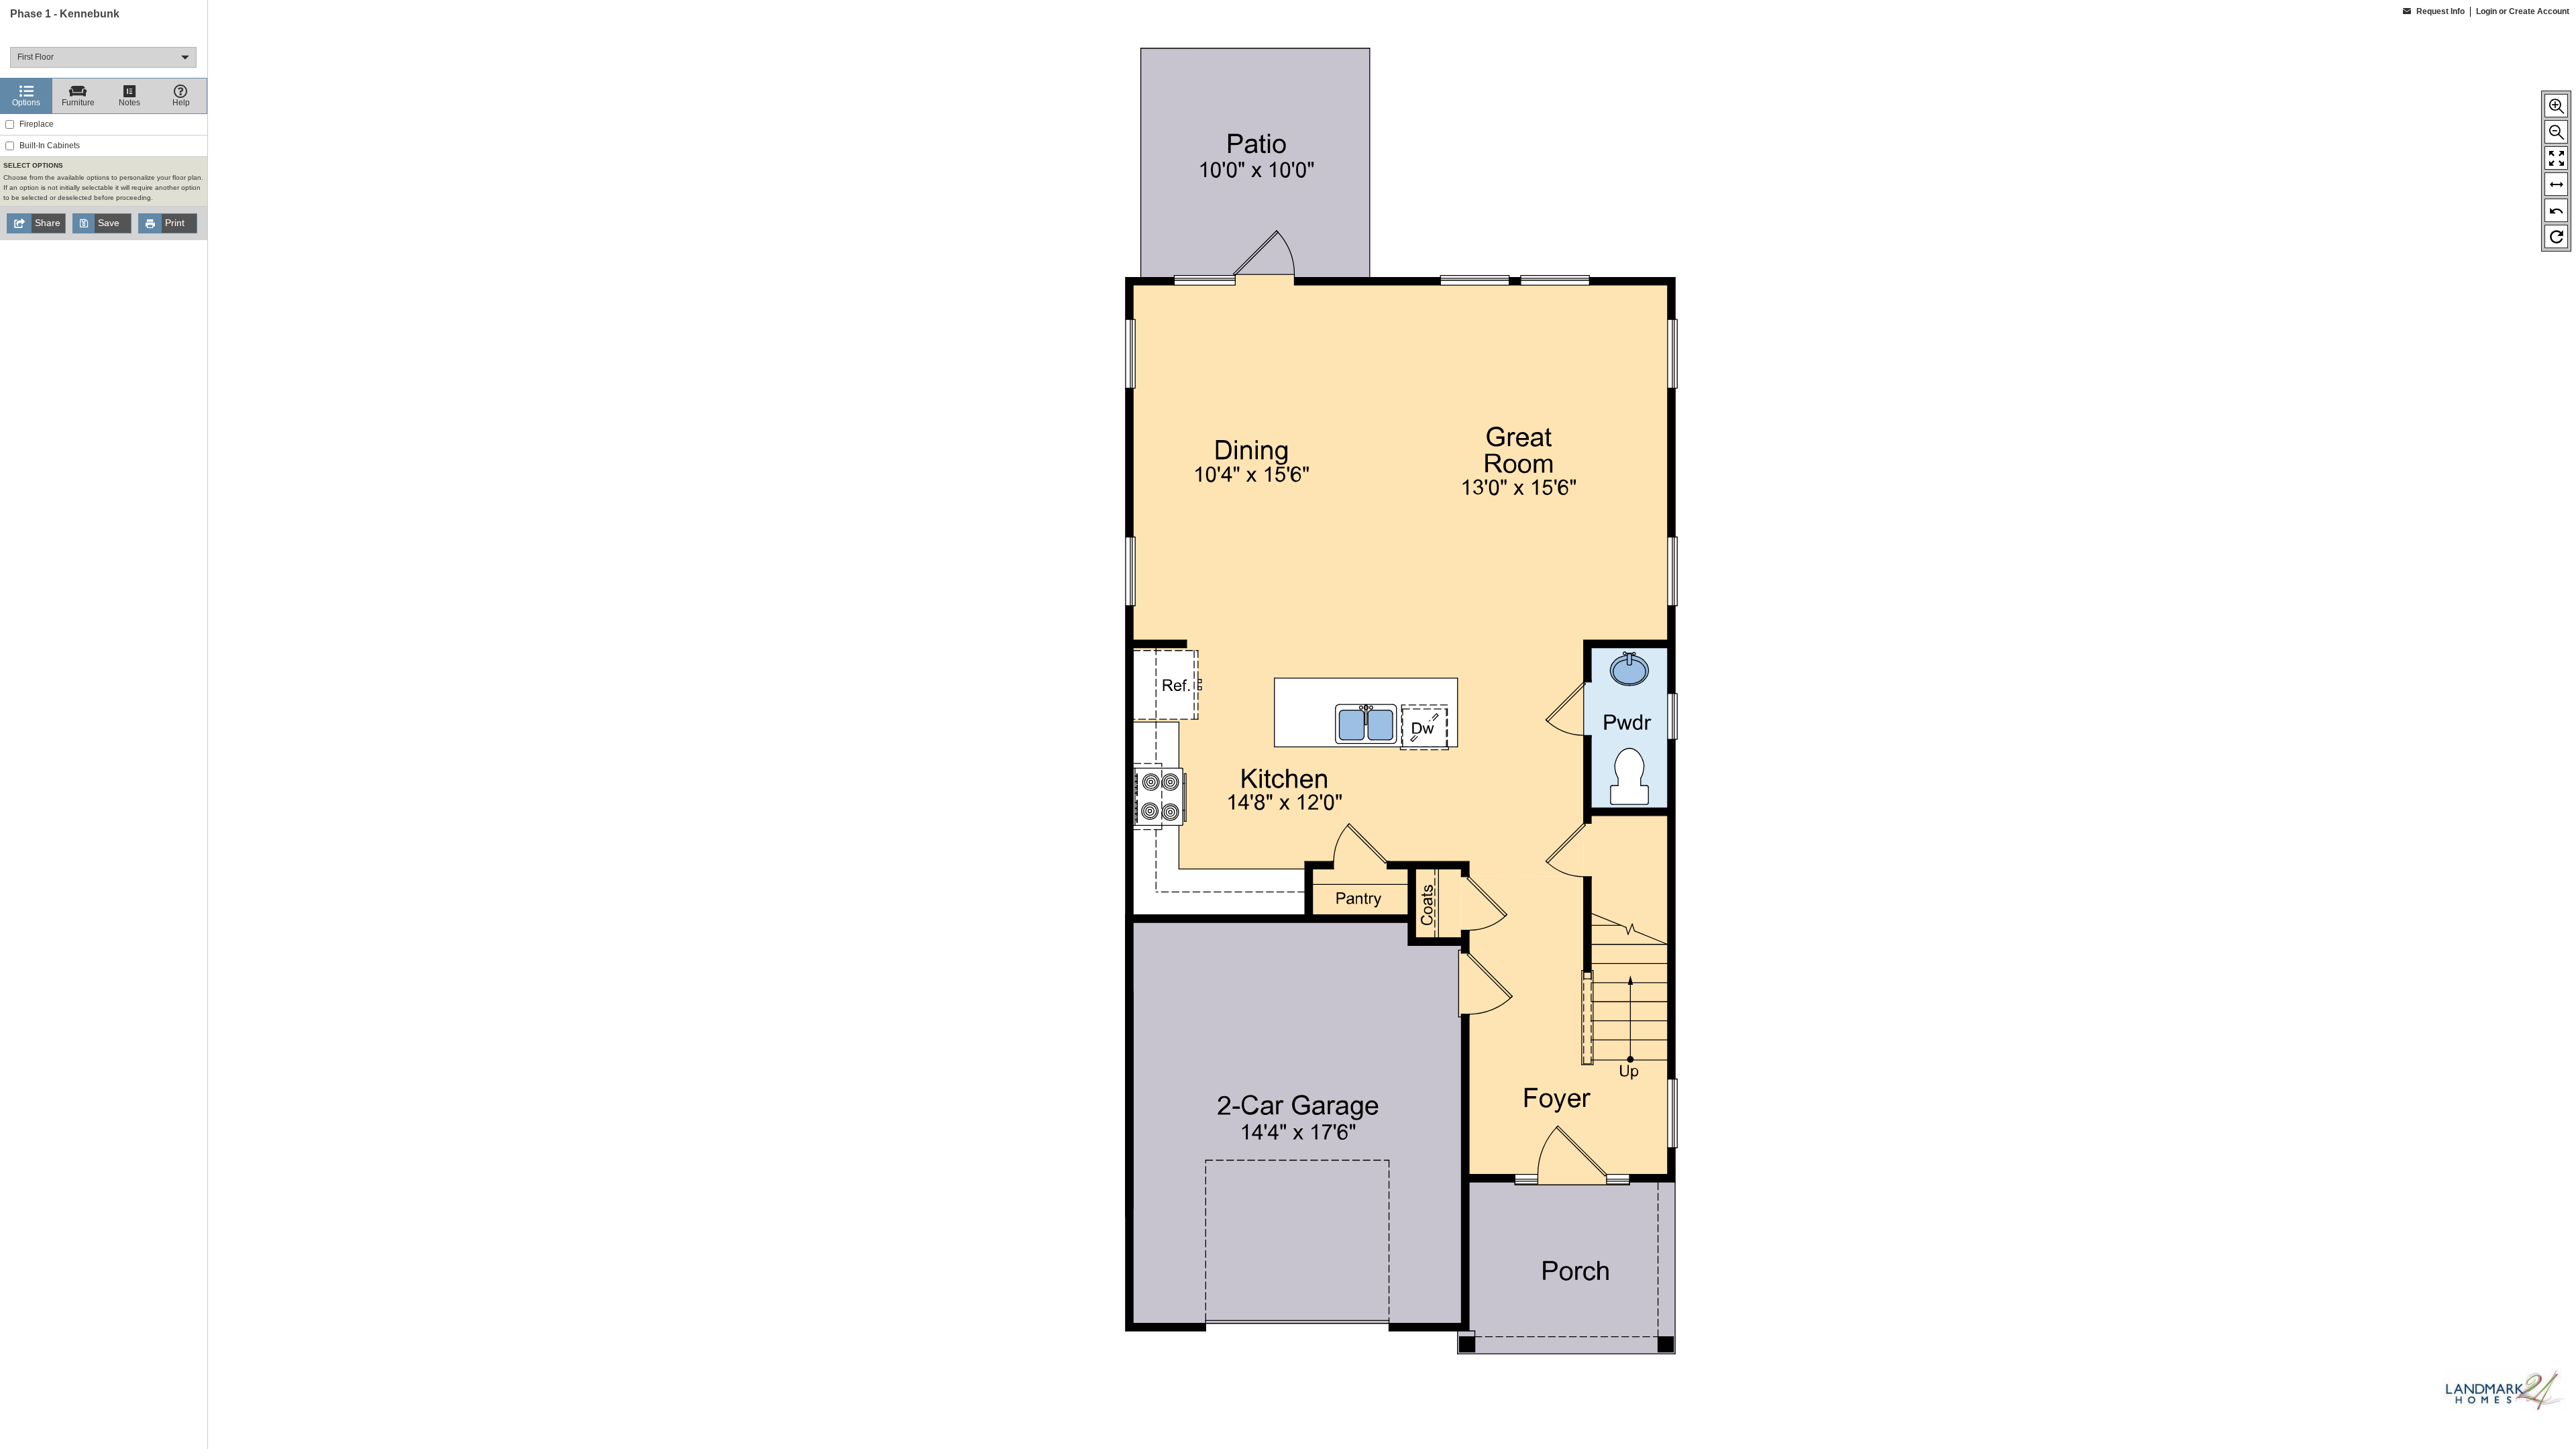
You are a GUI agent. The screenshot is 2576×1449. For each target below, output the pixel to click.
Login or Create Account (2523, 11)
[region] (104, 724)
